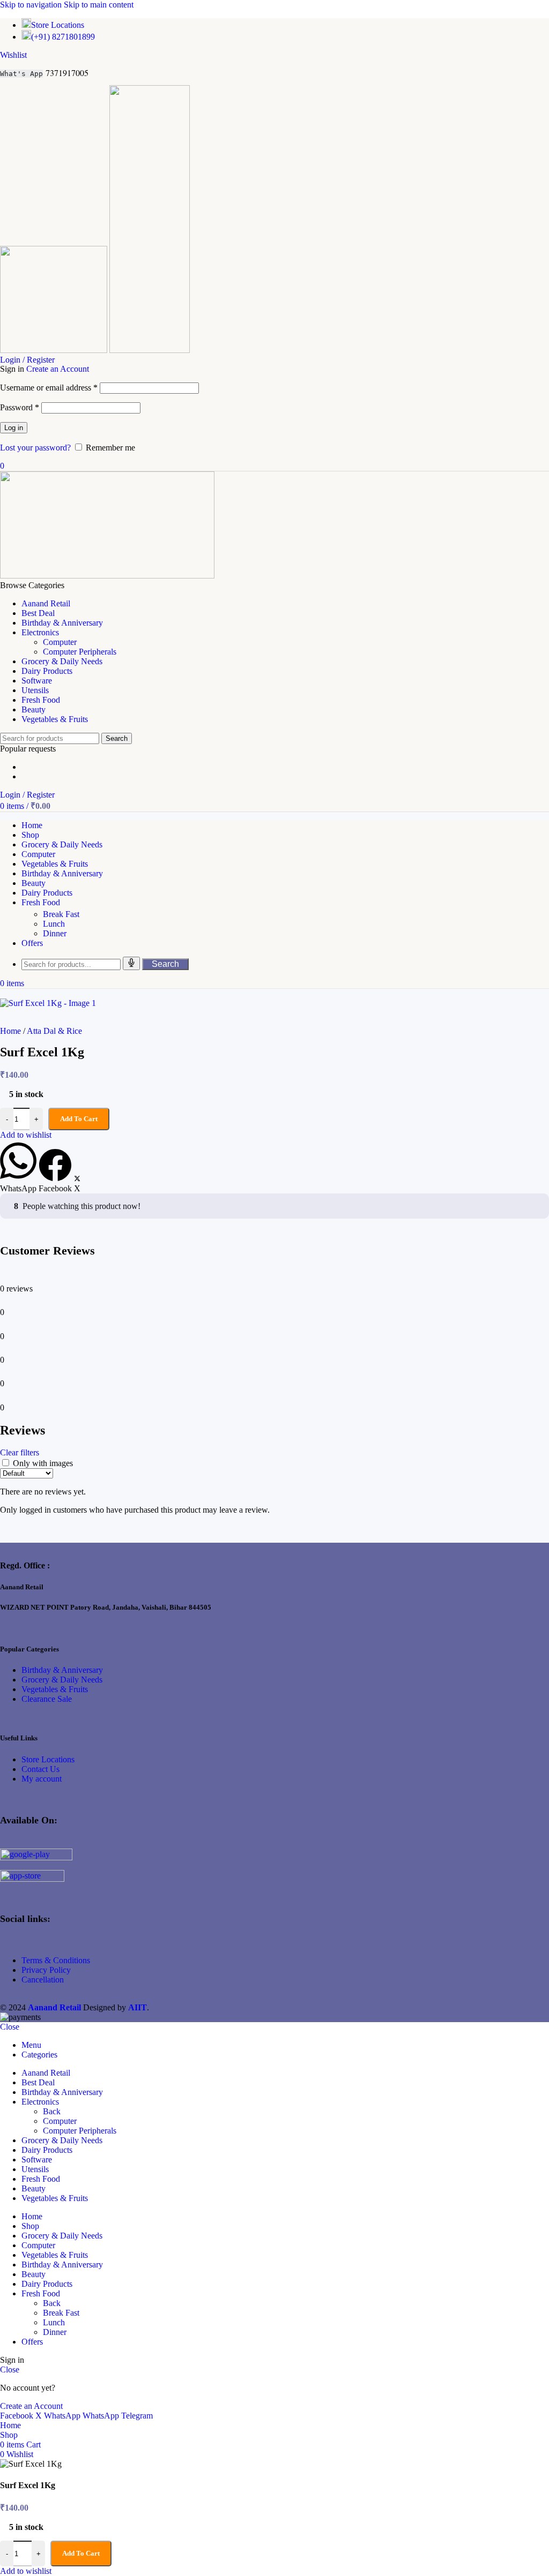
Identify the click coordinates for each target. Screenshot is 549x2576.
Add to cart (81, 2553)
